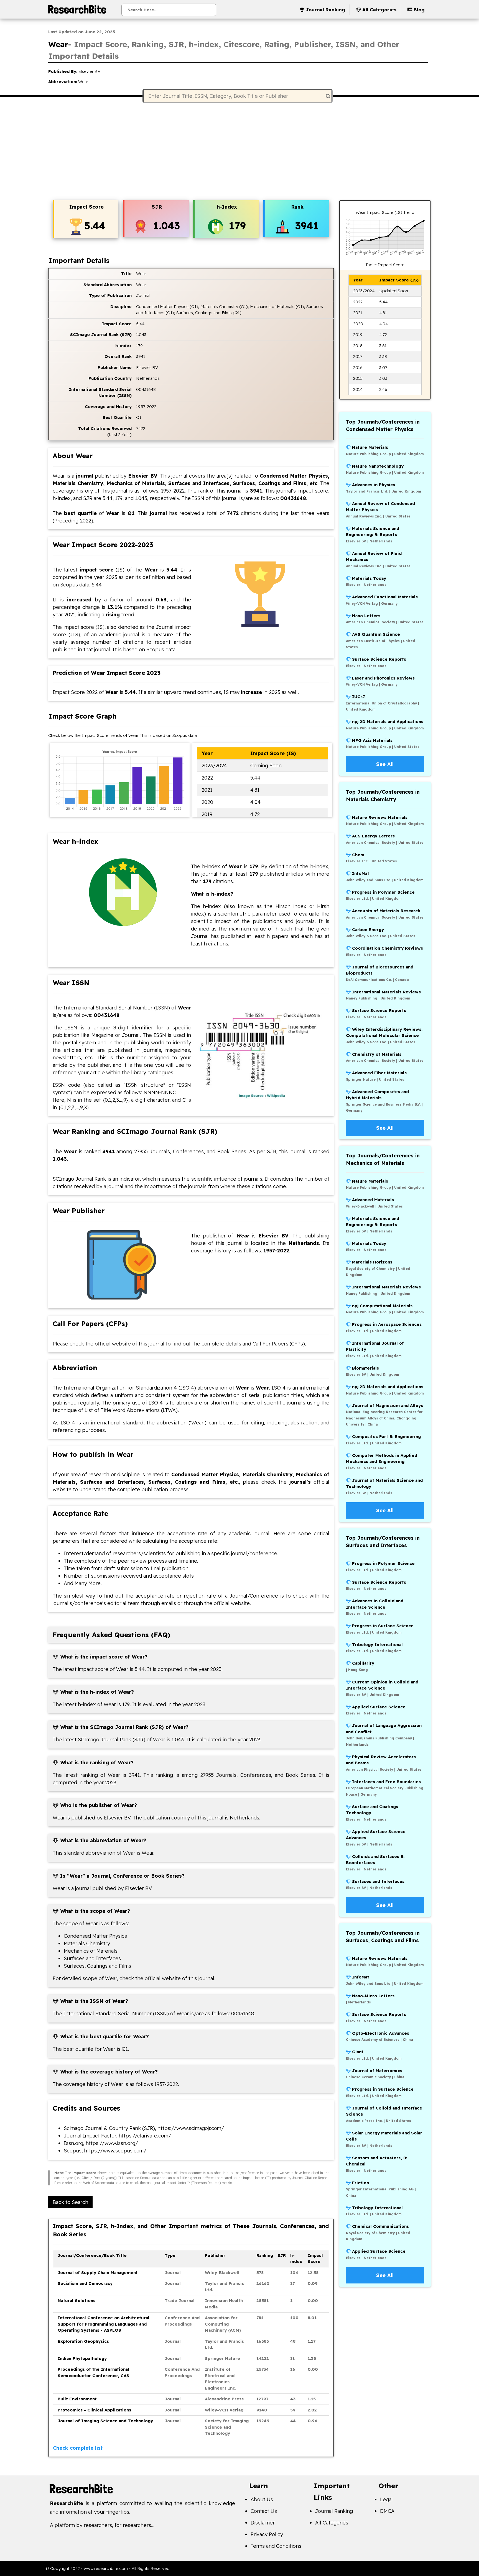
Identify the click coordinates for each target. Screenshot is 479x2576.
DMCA (387, 2511)
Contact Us (264, 2511)
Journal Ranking (334, 2511)
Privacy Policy (267, 2534)
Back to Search (70, 2202)
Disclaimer (263, 2523)
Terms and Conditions (276, 2546)
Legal (386, 2499)
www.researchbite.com (106, 2568)
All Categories (332, 2523)
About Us (262, 2499)
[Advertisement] (239, 152)
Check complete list (78, 2448)
